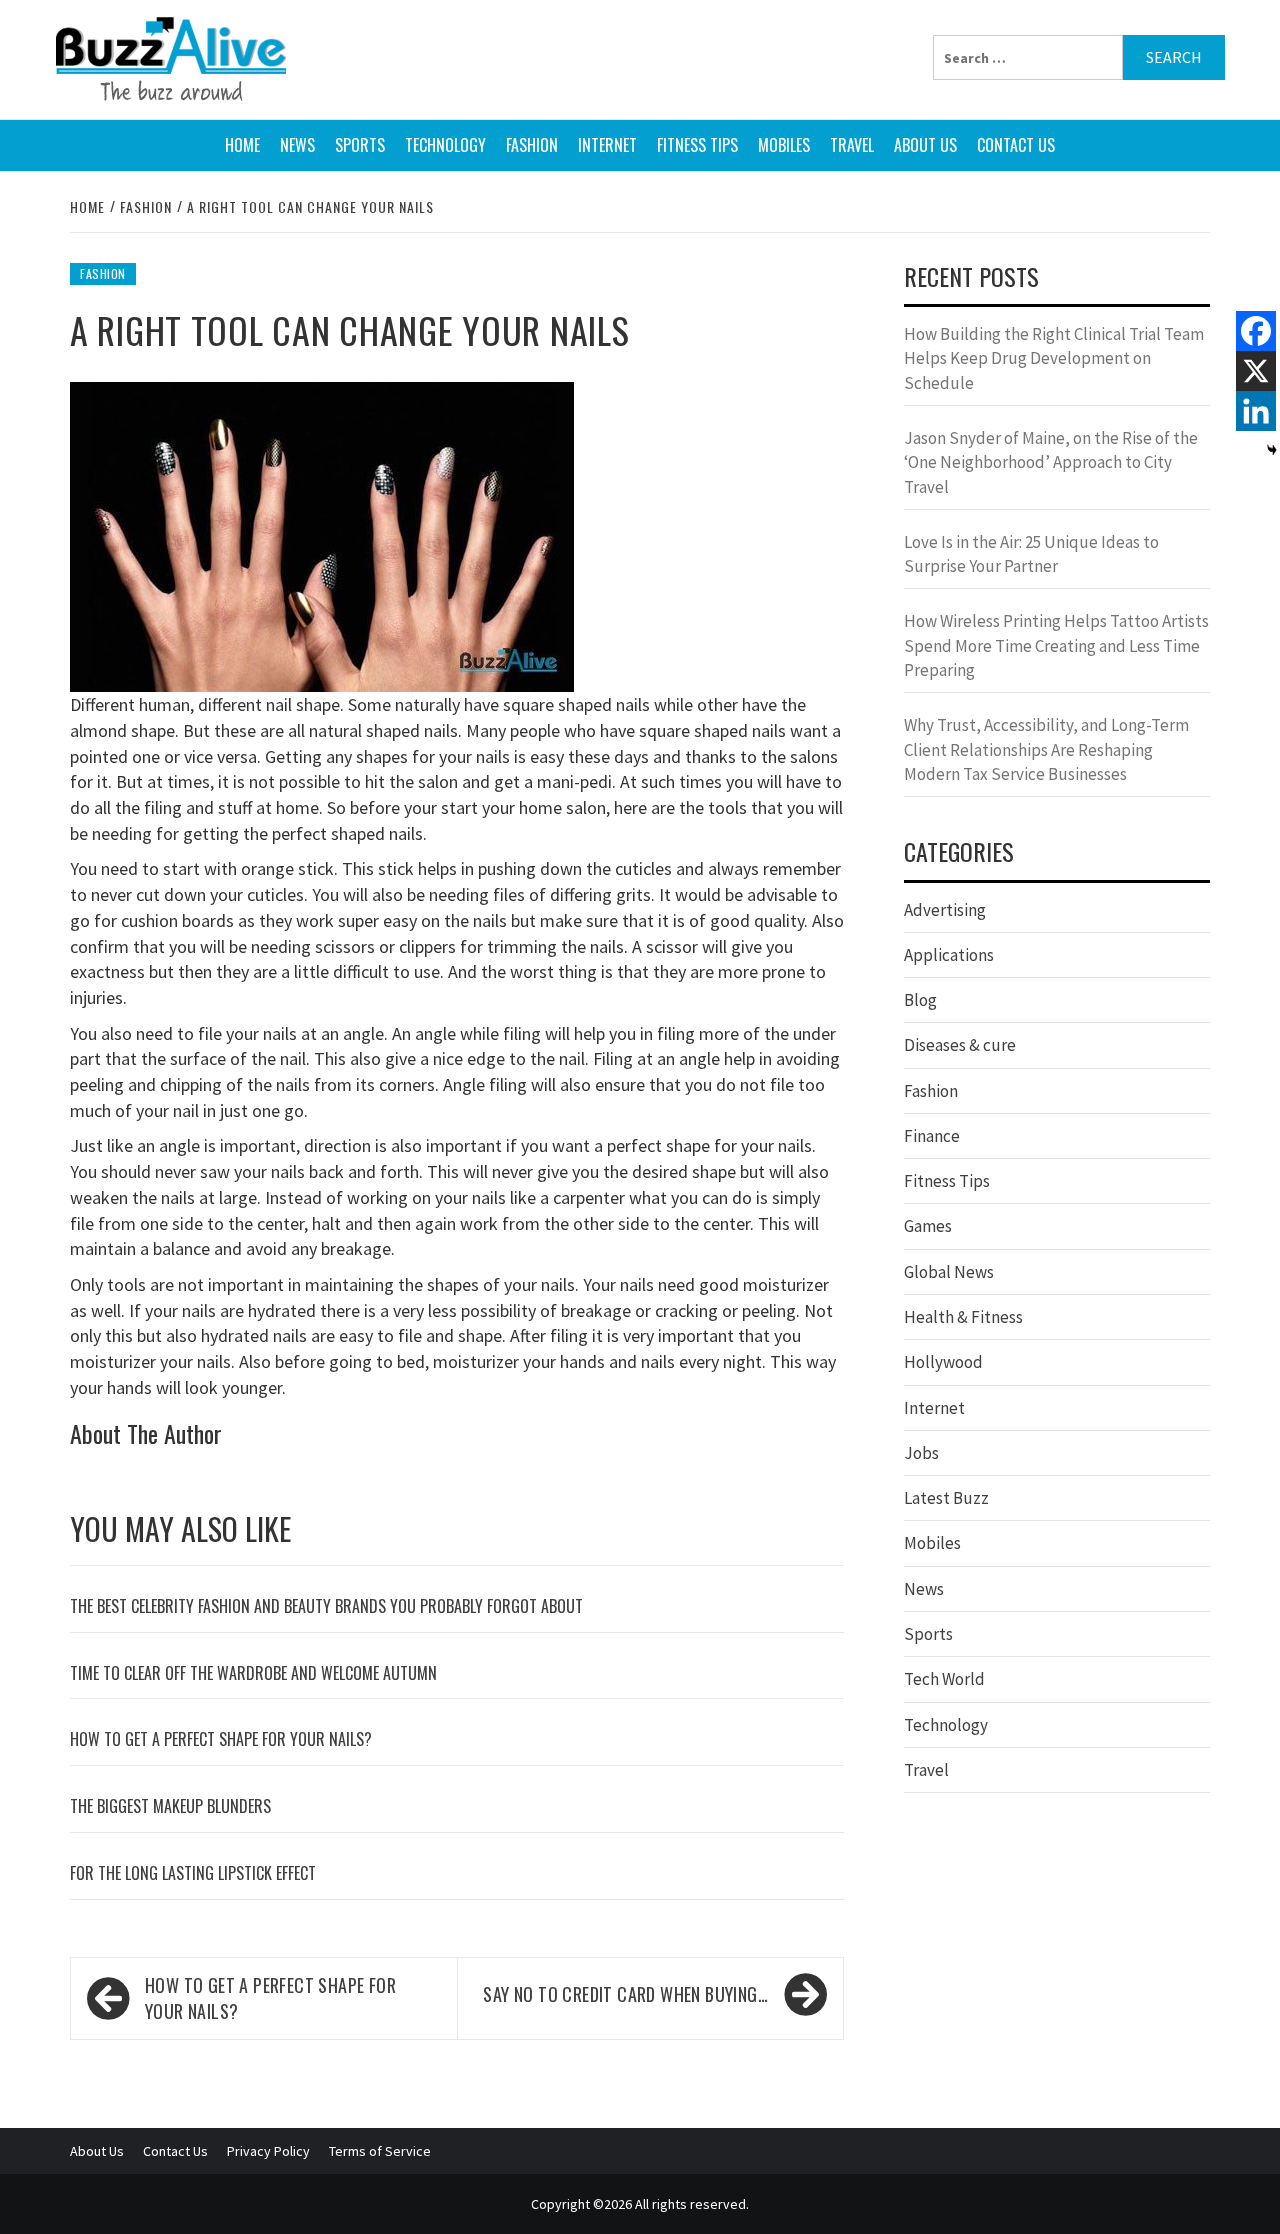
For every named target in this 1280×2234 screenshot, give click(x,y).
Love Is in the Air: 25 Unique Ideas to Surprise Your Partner (1031, 554)
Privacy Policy (268, 2151)
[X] (1256, 371)
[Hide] (1272, 450)
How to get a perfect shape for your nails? (221, 1739)
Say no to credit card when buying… (625, 1994)
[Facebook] (1256, 331)
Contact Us (1016, 145)
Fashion (532, 145)
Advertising (945, 910)
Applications (949, 955)
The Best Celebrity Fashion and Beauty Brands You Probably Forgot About (326, 1606)
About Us (925, 145)
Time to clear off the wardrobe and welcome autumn (253, 1673)
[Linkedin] (1256, 411)
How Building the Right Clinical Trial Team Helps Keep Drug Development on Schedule (1054, 358)
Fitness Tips (697, 145)
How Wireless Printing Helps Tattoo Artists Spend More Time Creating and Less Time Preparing (1056, 645)
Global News (949, 1272)
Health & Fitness (963, 1317)
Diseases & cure (960, 1045)
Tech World (944, 1679)
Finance (932, 1136)
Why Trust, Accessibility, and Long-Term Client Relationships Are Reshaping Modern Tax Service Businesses (1046, 749)
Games (928, 1226)
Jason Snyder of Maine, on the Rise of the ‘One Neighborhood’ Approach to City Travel (1051, 462)
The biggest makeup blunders (170, 1806)
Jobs (921, 1453)
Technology (445, 145)
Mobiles (784, 145)
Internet (607, 145)
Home (242, 145)
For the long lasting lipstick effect (193, 1873)
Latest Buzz (946, 1498)
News (297, 145)
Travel (852, 145)
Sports (360, 145)
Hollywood (943, 1362)
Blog (920, 1000)
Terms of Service (380, 2151)
